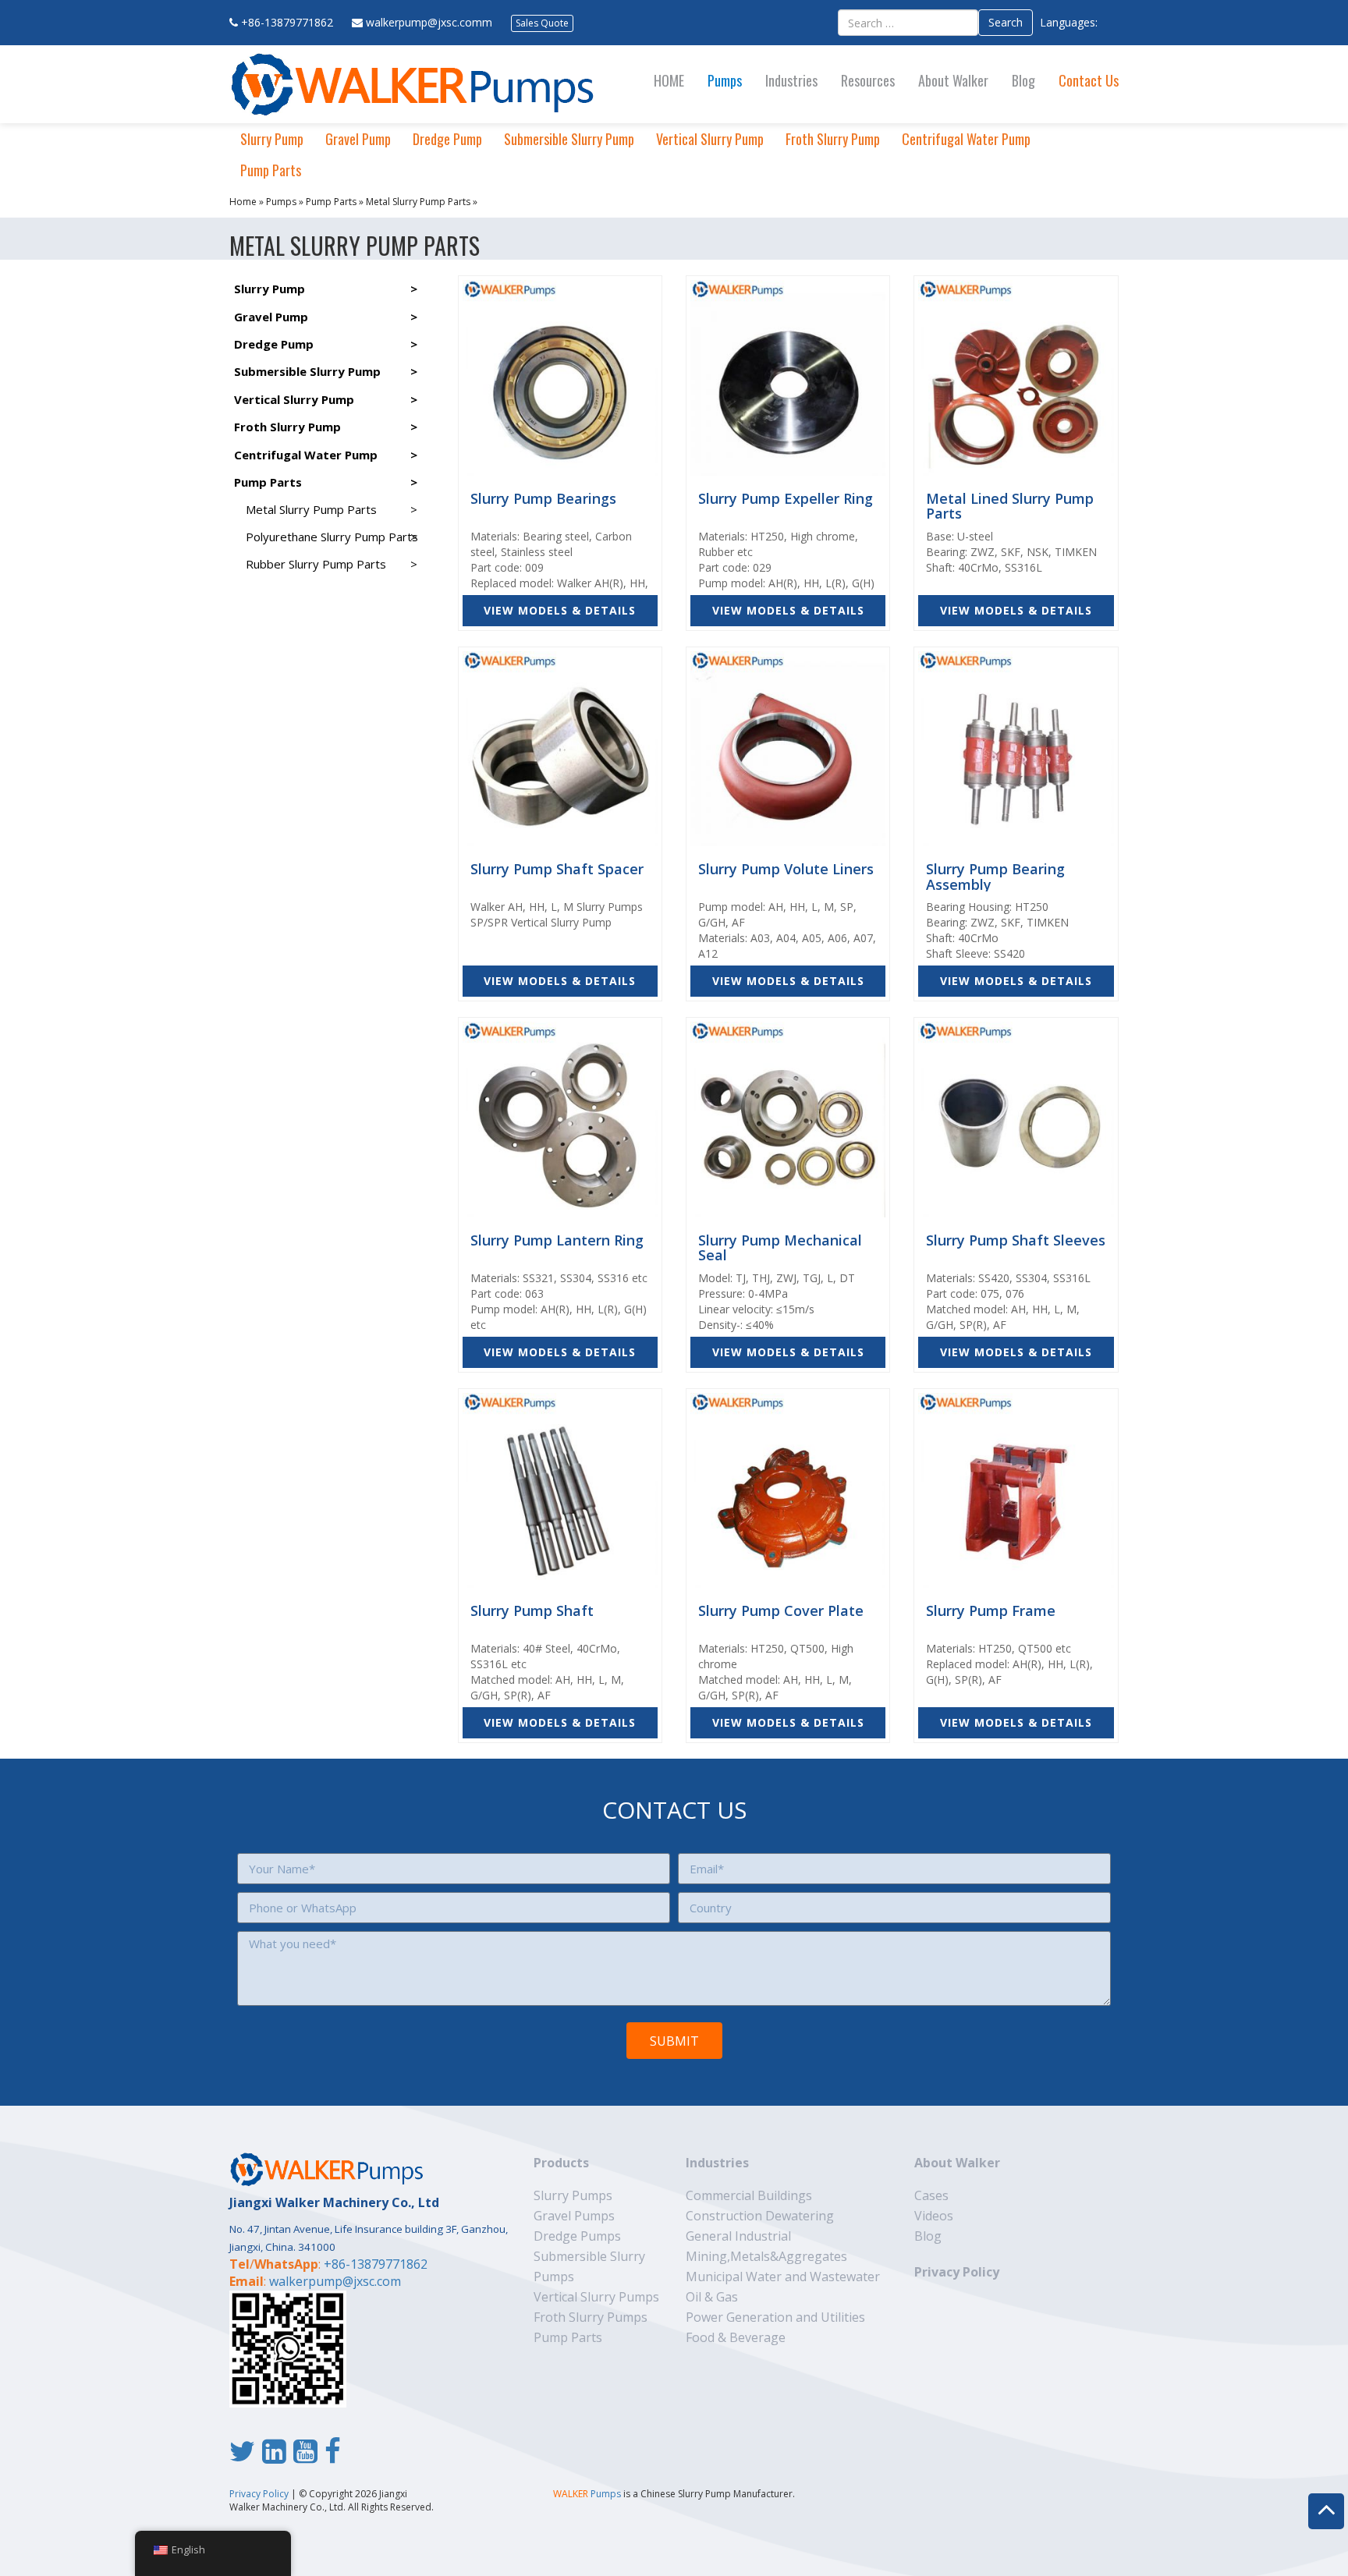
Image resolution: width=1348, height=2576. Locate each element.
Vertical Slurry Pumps (596, 2297)
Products (561, 2163)
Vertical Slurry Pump (710, 139)
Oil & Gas (712, 2297)
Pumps (725, 80)
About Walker (953, 80)
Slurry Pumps (573, 2195)
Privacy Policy (957, 2272)
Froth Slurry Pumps (591, 2317)
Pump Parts (271, 170)
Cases (931, 2195)
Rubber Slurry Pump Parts (316, 564)
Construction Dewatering (760, 2216)
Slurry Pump (272, 139)
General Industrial (738, 2236)
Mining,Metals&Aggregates (766, 2256)
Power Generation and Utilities (775, 2317)
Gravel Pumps (574, 2216)
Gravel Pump (358, 139)
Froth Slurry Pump (833, 139)
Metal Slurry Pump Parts (418, 202)
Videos (934, 2216)
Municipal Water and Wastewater (783, 2277)
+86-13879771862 (287, 22)
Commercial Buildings (749, 2195)
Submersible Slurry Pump (569, 139)
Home (243, 202)
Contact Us (1089, 80)
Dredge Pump (447, 139)
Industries (791, 80)
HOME (669, 80)
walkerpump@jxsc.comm (429, 22)
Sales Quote (542, 23)
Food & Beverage (736, 2337)
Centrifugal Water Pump (966, 139)
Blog (1023, 80)
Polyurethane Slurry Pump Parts (332, 537)
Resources (868, 80)
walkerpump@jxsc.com (335, 2281)
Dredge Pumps (577, 2236)
